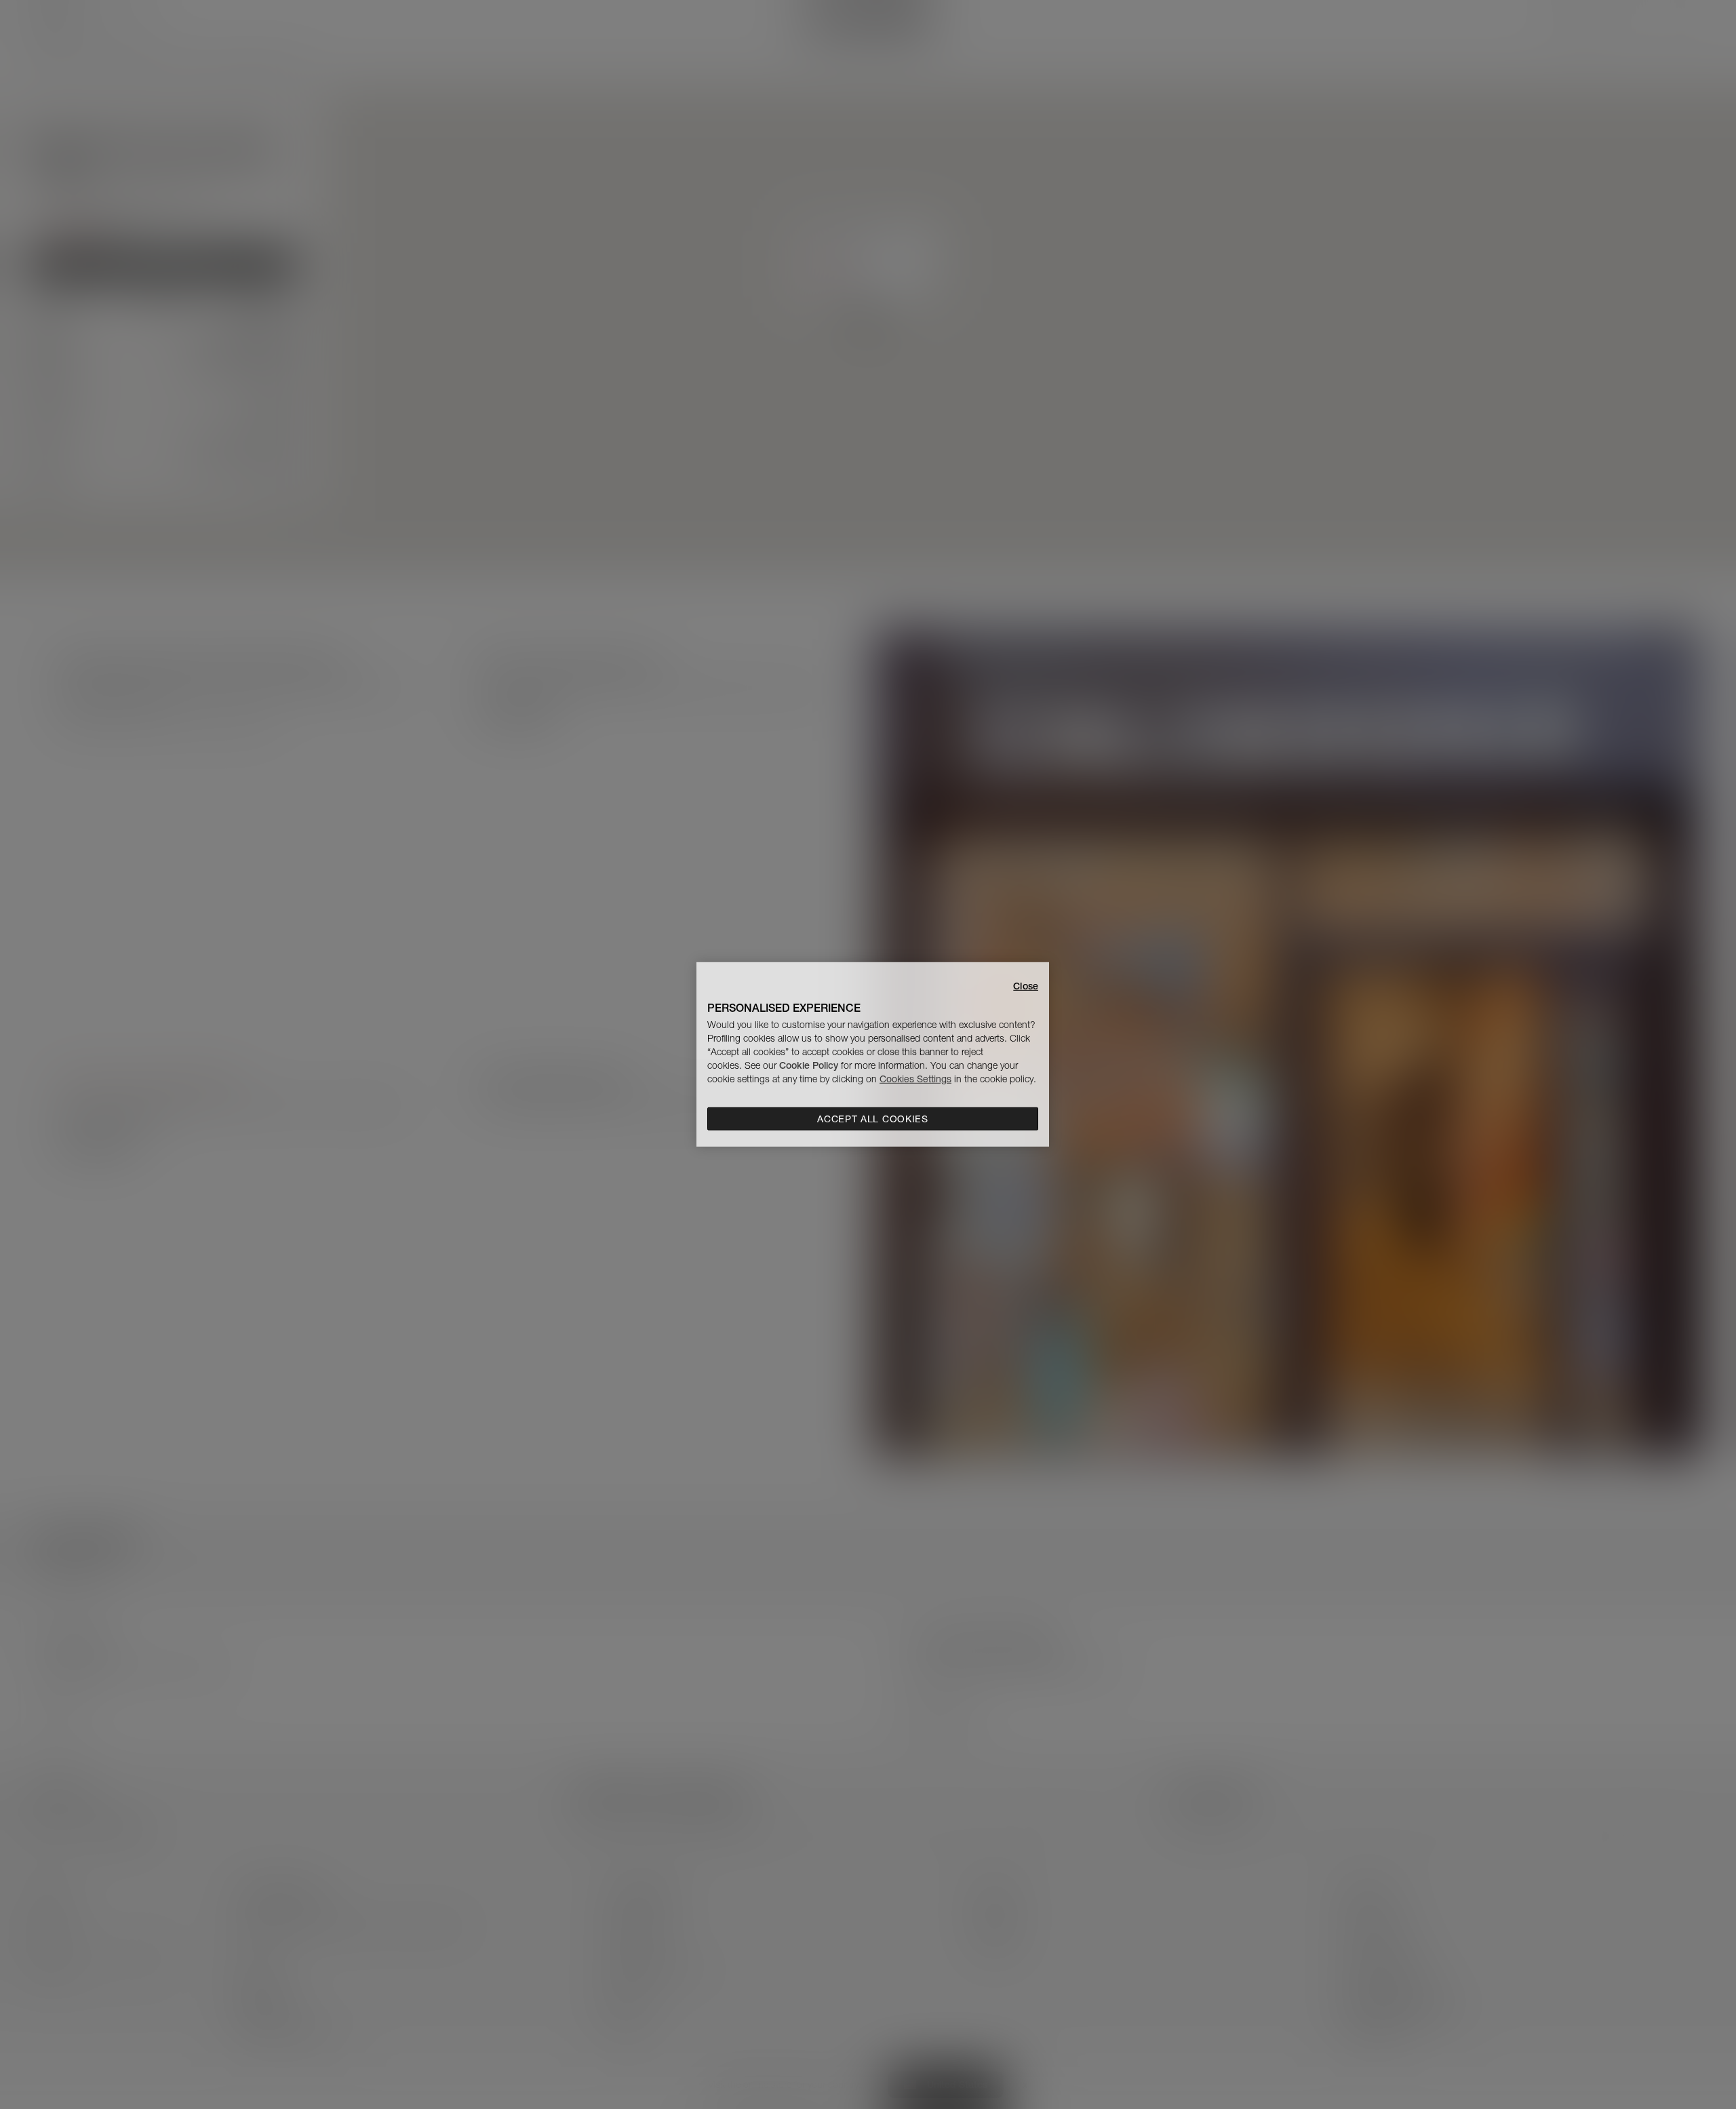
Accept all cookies (873, 1119)
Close (1026, 986)
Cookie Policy (809, 1065)
